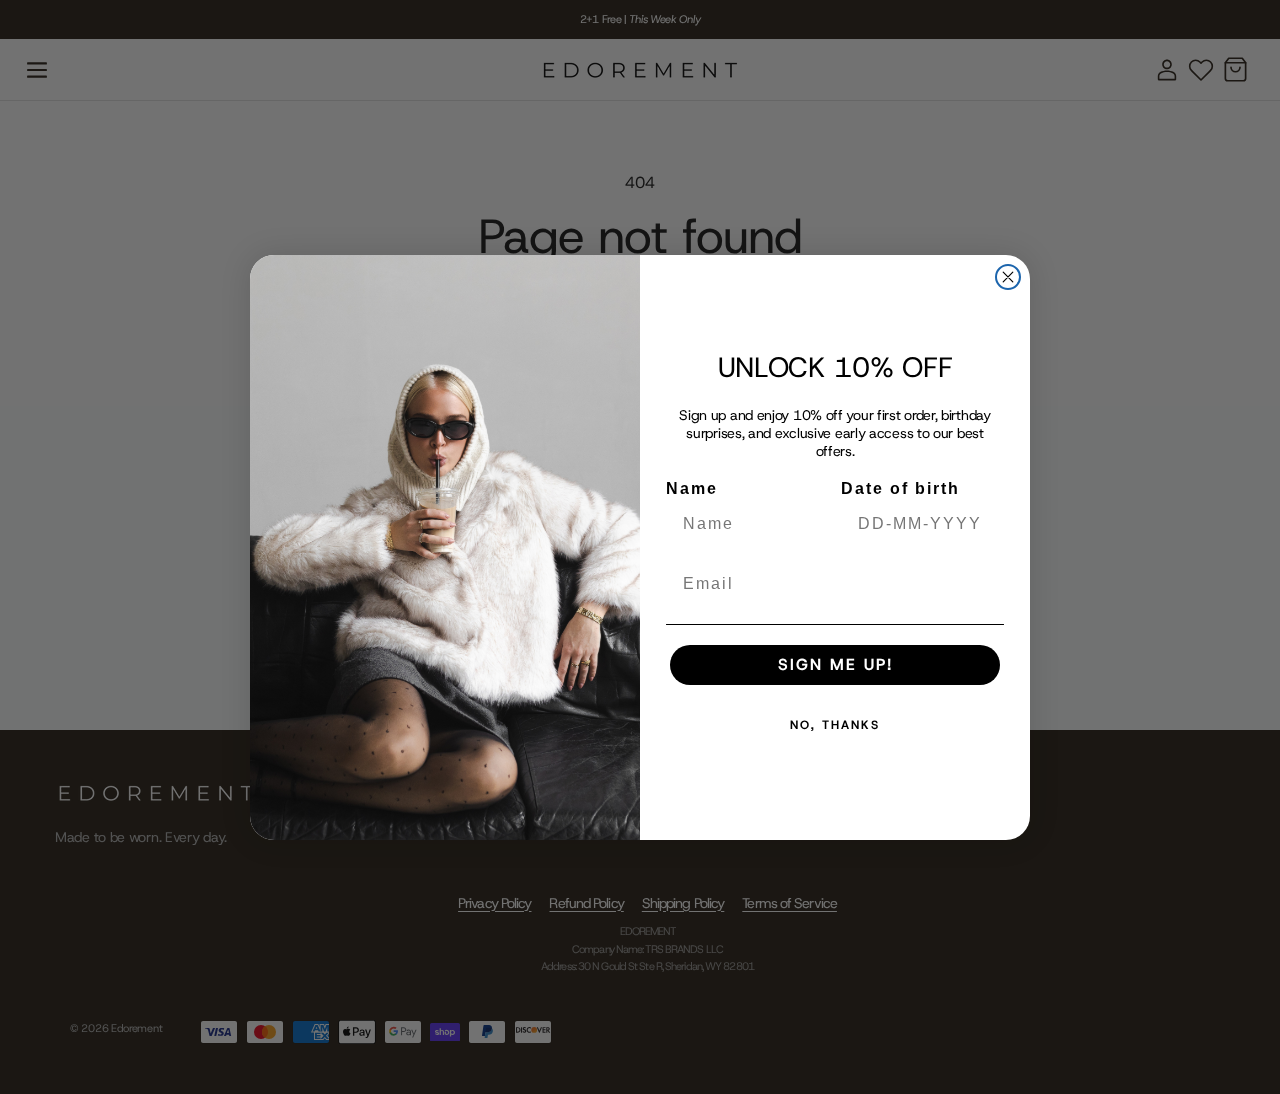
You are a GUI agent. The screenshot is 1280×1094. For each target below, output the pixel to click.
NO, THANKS (835, 725)
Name (692, 488)
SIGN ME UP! (835, 664)
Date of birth (900, 488)
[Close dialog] (1008, 277)
